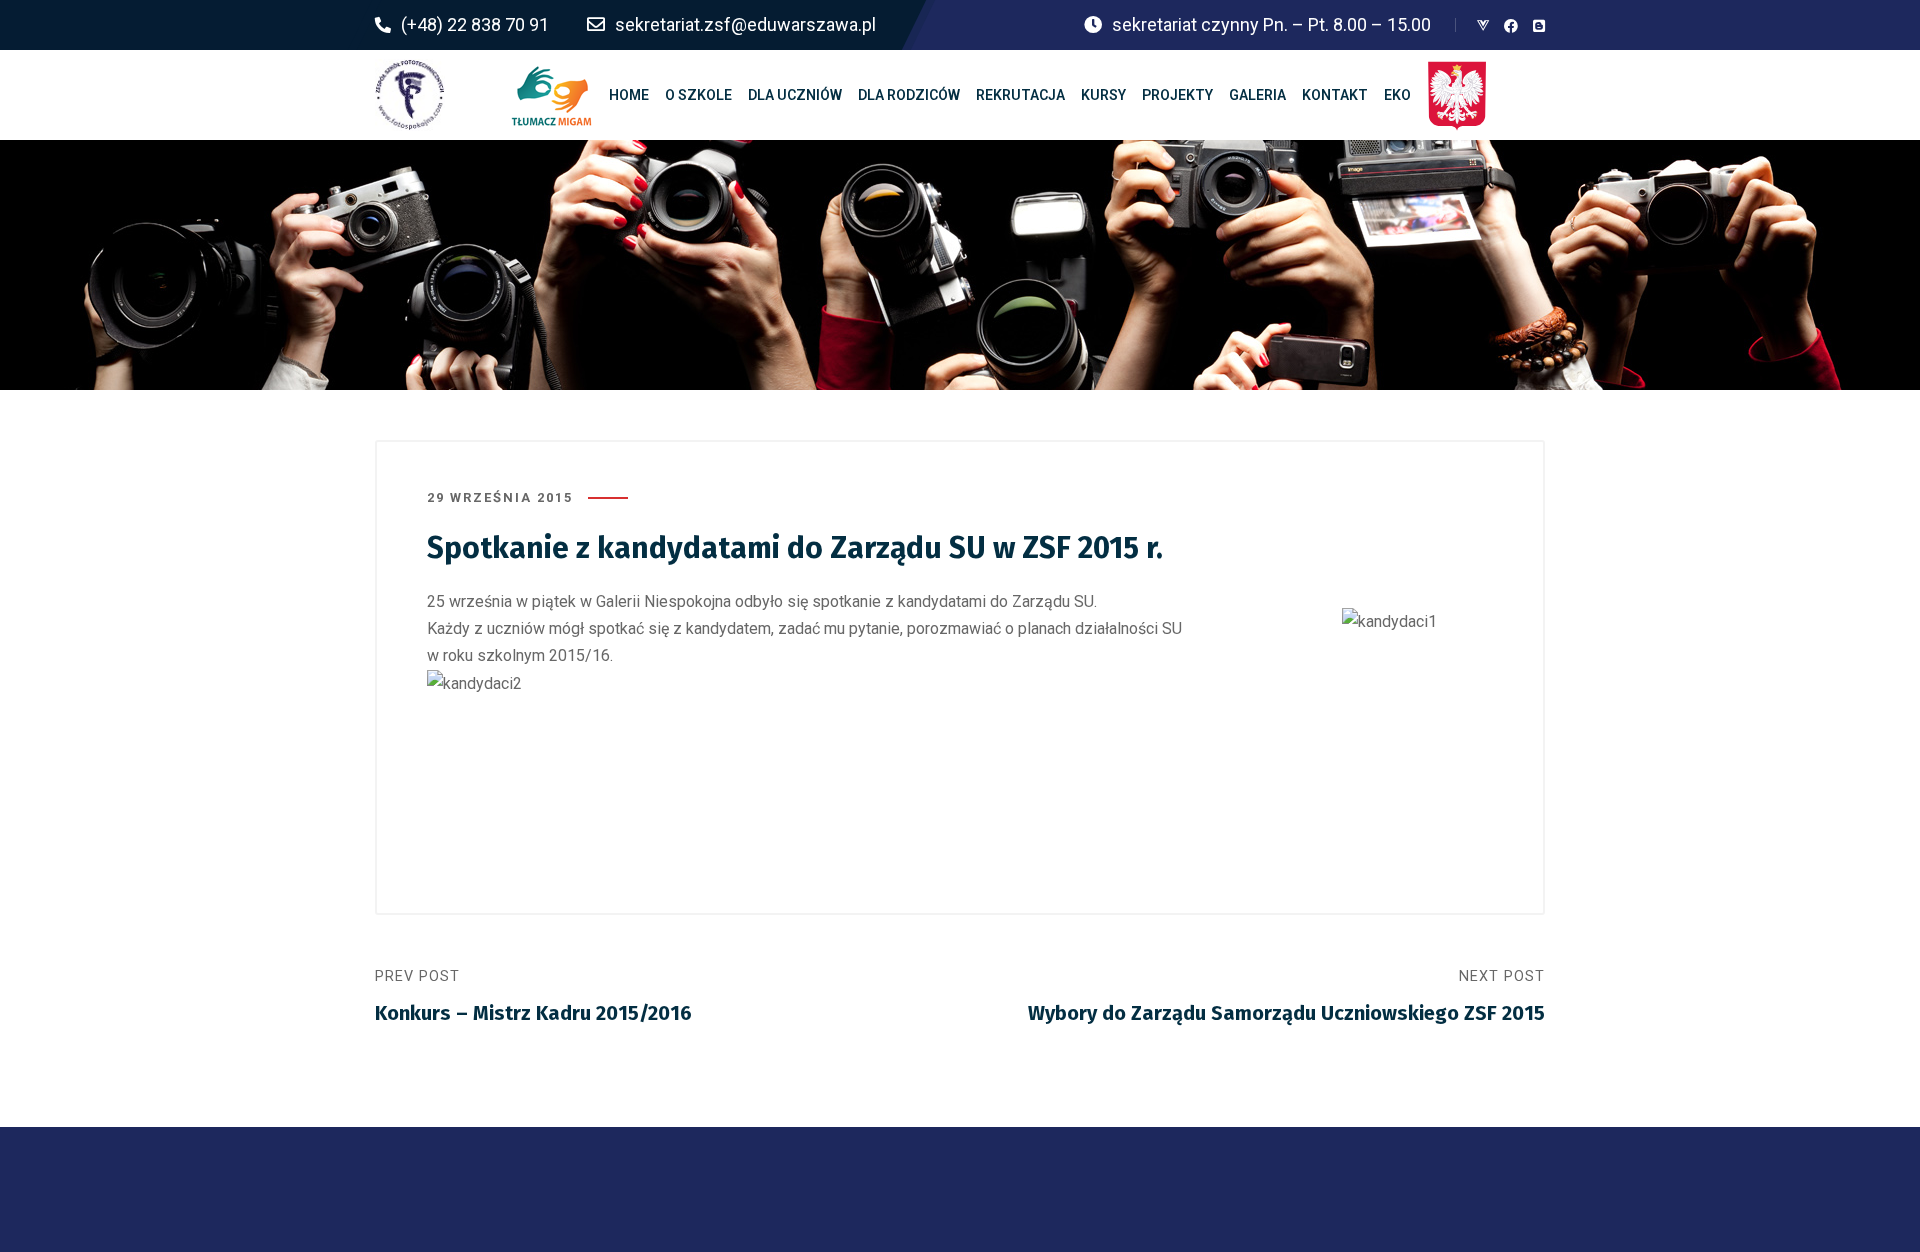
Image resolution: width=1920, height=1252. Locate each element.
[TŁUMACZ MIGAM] (552, 95)
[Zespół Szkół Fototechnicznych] (410, 95)
